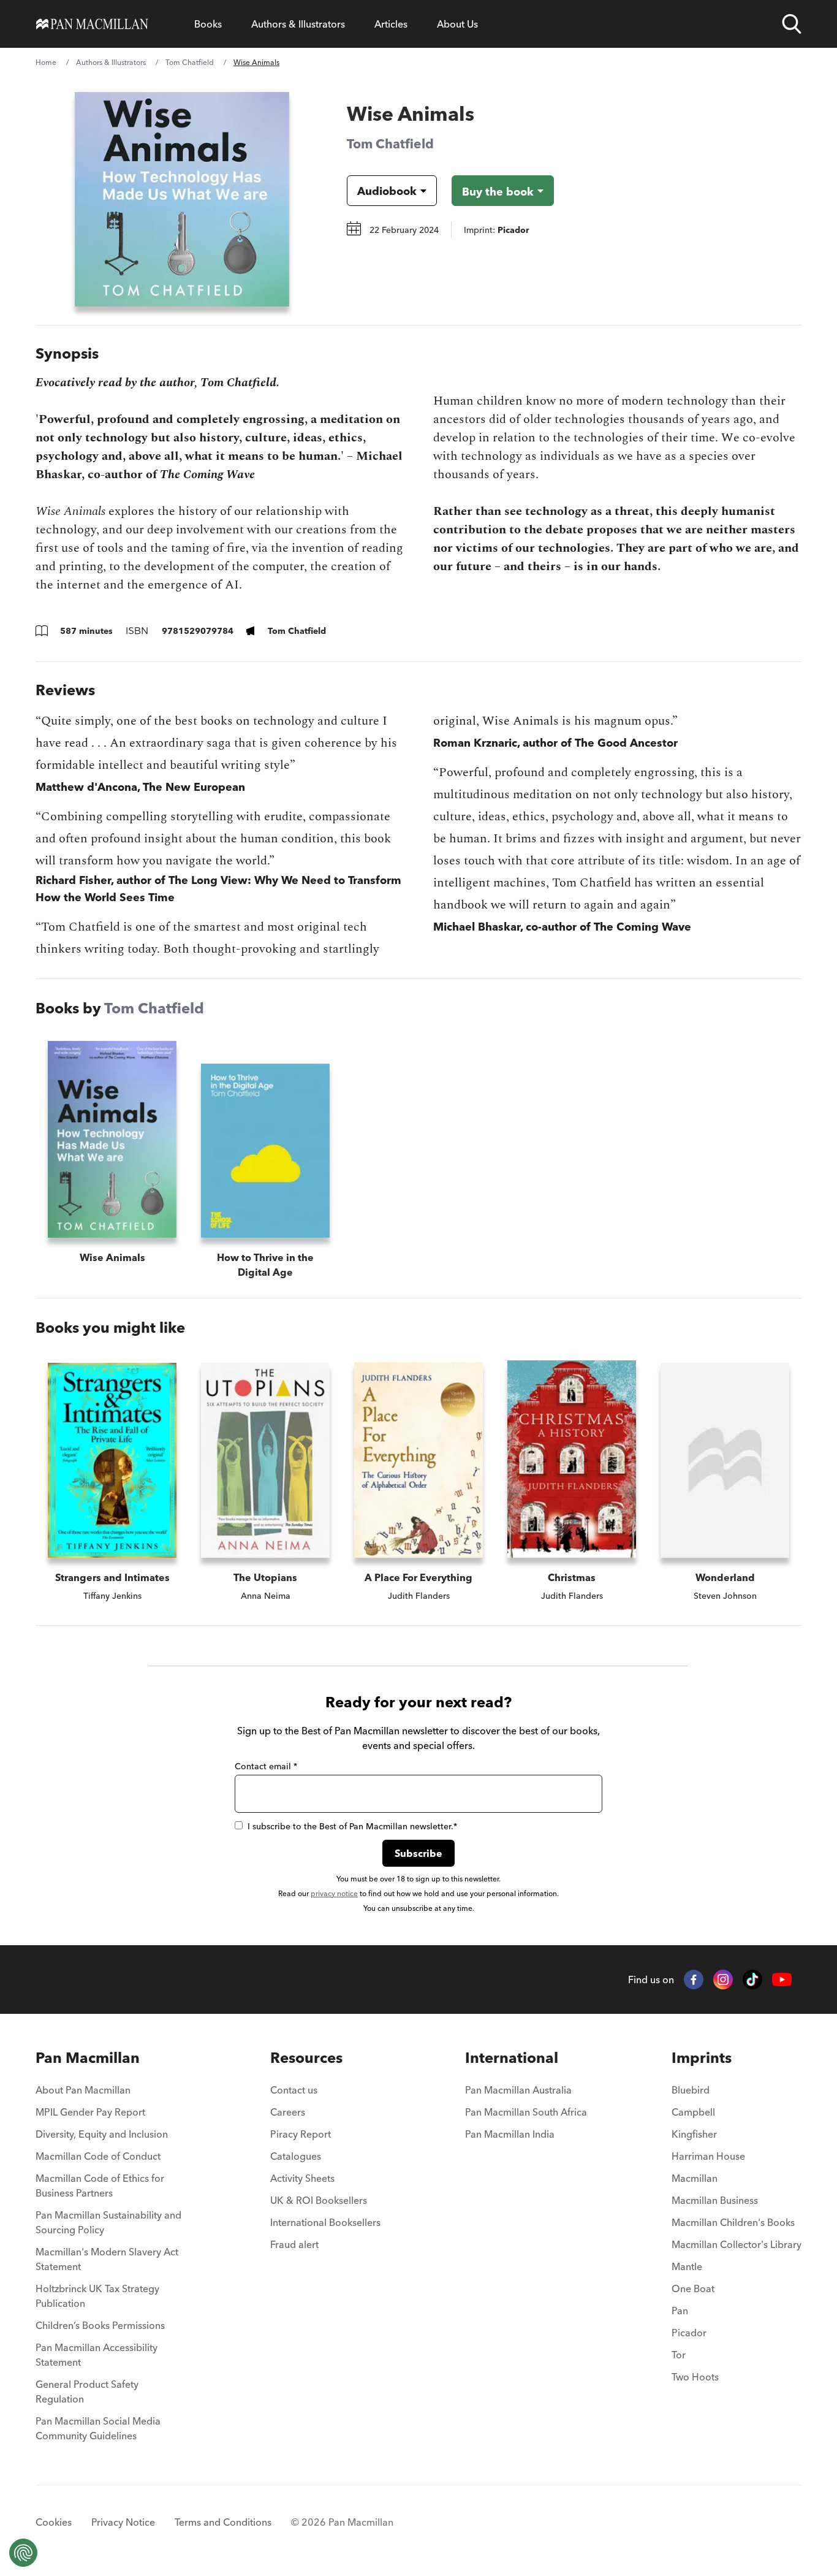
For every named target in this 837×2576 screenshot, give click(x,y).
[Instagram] (723, 1980)
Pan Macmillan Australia (518, 2090)
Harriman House (708, 2156)
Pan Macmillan (88, 2058)
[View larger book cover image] (182, 199)
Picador (689, 2333)
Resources (306, 2058)
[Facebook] (694, 1980)
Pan (680, 2311)
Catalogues (296, 2156)
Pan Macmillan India (510, 2134)
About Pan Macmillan (83, 2090)
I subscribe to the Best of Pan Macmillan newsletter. (352, 1826)
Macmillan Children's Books (733, 2222)
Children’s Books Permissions (100, 2325)
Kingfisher (694, 2134)
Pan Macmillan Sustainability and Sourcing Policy (108, 2222)
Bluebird (691, 2090)
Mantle (687, 2266)
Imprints (702, 2058)
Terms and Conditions (223, 2522)
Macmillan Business (715, 2200)
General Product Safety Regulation (87, 2391)
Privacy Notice (123, 2522)
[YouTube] (782, 1980)
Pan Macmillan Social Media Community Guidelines (98, 2428)
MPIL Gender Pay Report (90, 2112)
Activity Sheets (302, 2178)
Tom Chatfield (190, 62)
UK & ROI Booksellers (319, 2200)
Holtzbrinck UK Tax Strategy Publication (97, 2296)
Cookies (54, 2522)
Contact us (294, 2090)
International (512, 2058)
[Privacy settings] (23, 2553)
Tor (679, 2355)
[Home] (92, 24)
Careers (288, 2112)
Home (46, 62)
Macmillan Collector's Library (737, 2244)
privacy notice (334, 1893)
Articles (391, 24)
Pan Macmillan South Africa (526, 2112)
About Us (457, 24)
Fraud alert (294, 2244)
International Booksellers (325, 2222)
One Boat (693, 2288)
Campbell (693, 2112)
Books (208, 24)
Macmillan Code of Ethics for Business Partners (100, 2185)
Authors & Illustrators (298, 24)
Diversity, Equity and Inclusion (102, 2134)
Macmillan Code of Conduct (98, 2156)
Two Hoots (695, 2377)
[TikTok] (752, 1980)
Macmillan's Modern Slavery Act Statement (107, 2259)
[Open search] (792, 24)
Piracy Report (301, 2134)
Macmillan (695, 2178)
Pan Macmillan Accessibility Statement (97, 2355)
